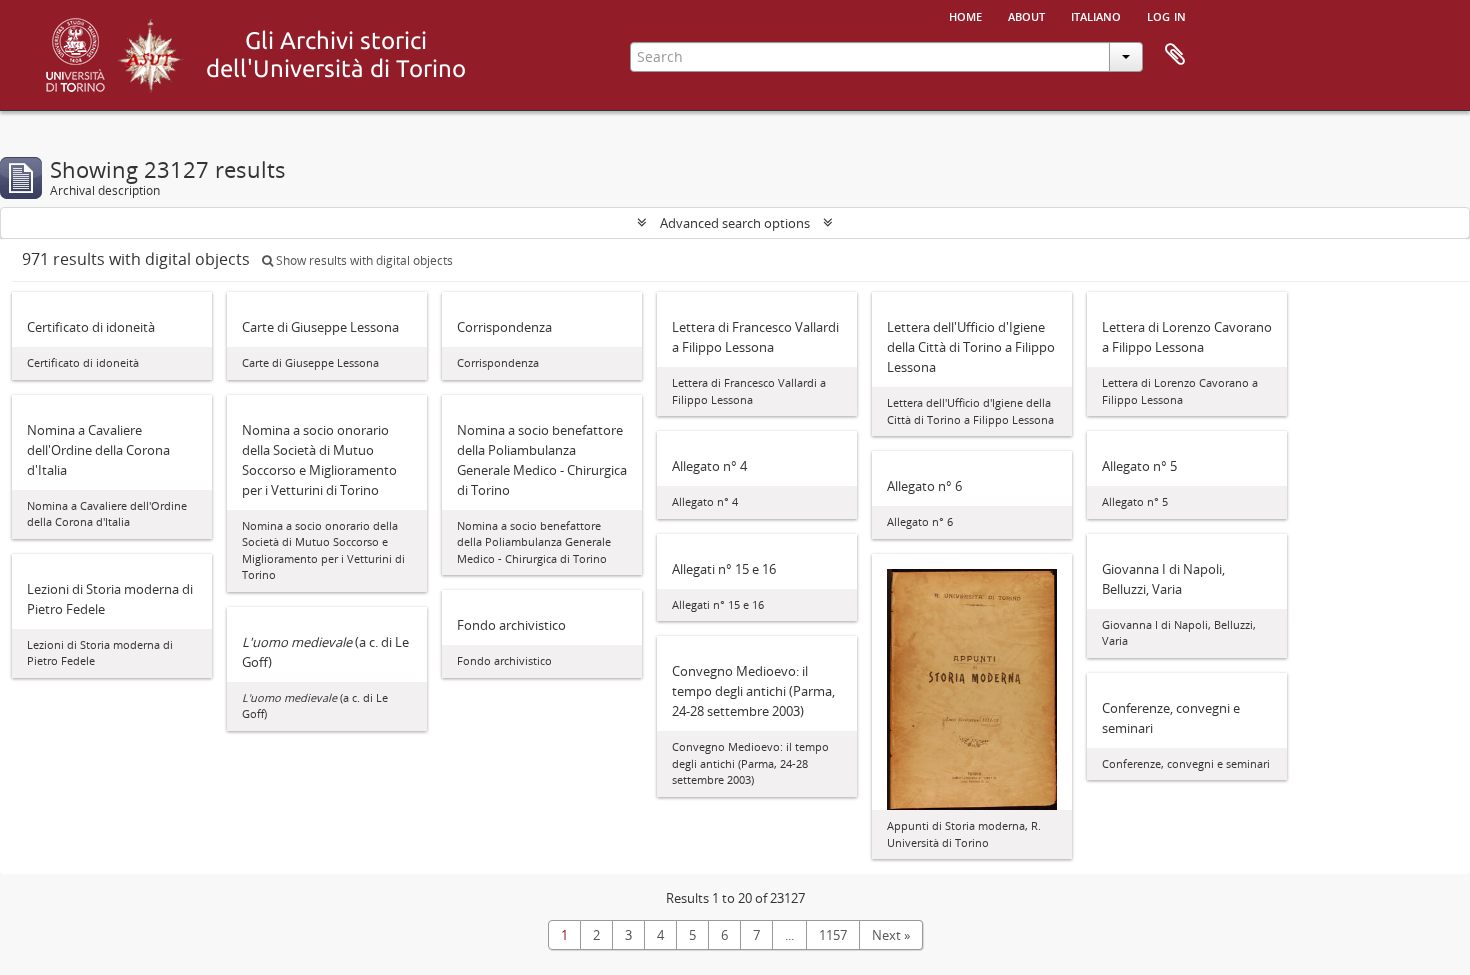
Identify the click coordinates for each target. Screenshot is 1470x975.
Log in (1166, 15)
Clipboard (1175, 55)
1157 (833, 935)
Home (965, 15)
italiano (1096, 15)
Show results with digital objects (363, 260)
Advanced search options (735, 223)
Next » (891, 935)
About (1026, 15)
